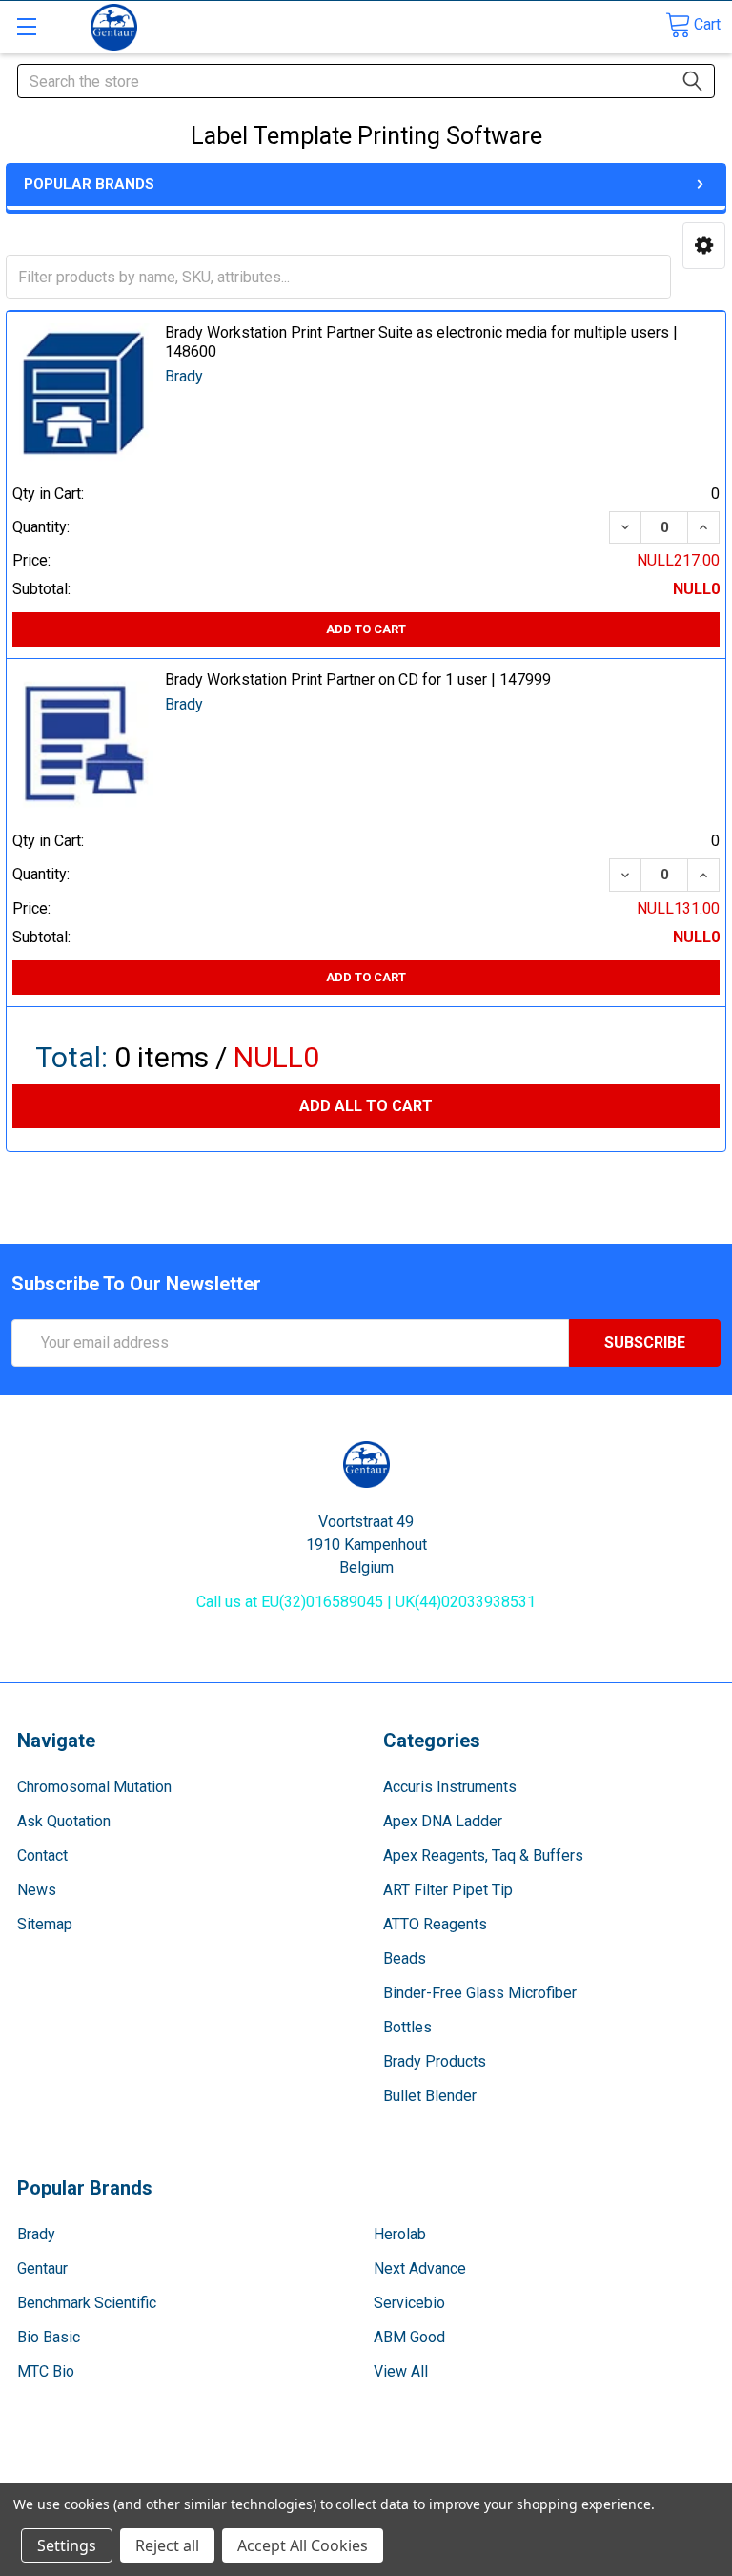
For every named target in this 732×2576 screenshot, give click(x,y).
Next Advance (420, 2268)
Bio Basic (49, 2337)
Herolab (400, 2234)
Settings (67, 2545)
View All (401, 2371)
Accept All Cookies (303, 2545)
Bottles (407, 2027)
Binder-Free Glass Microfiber (480, 1993)
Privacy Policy (632, 2474)
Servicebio (409, 2303)
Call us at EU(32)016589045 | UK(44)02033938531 (366, 1602)
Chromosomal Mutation (94, 1787)
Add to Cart (366, 629)
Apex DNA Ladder (443, 1821)
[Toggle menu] (26, 26)
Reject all (167, 2545)
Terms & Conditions (101, 2474)
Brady (36, 2234)
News (37, 1890)
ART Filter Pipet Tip (448, 1890)
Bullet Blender (430, 2096)
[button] (704, 246)
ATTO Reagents (435, 1924)
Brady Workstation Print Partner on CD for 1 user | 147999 (358, 680)
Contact (42, 1855)
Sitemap (45, 1924)
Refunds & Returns (455, 2474)
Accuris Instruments (450, 1787)
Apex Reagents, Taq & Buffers (483, 1855)
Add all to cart (366, 1106)
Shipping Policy (278, 2474)
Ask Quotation (64, 1821)
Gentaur (42, 2268)
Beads (405, 1958)
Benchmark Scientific (87, 2303)
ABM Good (409, 2337)
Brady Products (435, 2061)
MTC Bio (46, 2371)
